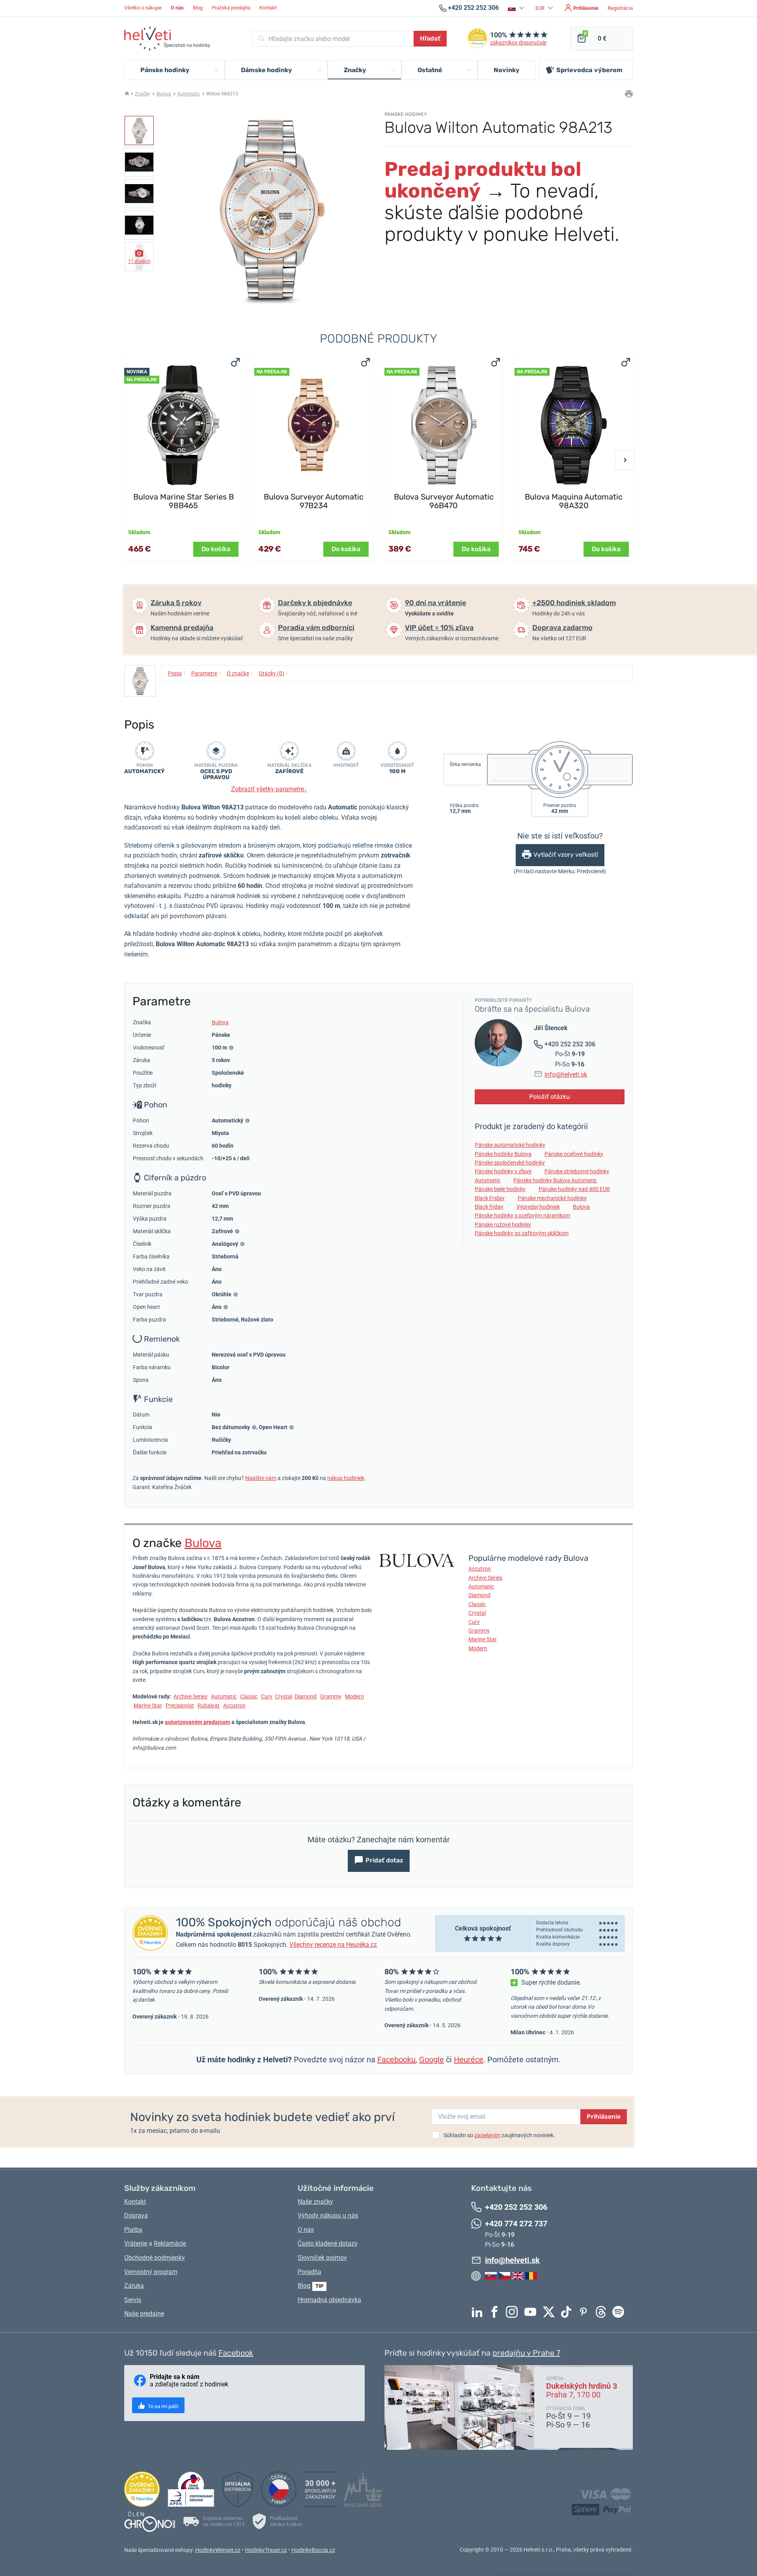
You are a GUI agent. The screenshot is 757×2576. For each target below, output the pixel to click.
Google (432, 2060)
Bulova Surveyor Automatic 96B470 (444, 501)
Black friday (489, 1207)
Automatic (189, 94)
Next (625, 460)
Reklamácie (170, 2243)
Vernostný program (151, 2272)
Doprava (136, 2215)
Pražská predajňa (231, 8)
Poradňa (310, 2272)
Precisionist (180, 1706)
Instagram (514, 2312)
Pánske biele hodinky (500, 1189)
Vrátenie (136, 2243)
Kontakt (268, 8)
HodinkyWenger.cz (218, 2550)
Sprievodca (589, 70)
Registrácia (620, 8)
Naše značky (315, 2202)
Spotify (620, 2312)
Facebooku (396, 2060)
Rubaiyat (209, 1706)
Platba (133, 2230)
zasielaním (487, 2135)
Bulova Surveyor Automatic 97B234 (314, 501)
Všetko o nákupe (143, 8)
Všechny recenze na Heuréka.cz (333, 1945)
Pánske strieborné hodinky (577, 1171)
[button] (517, 8)
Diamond (306, 1696)
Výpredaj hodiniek (538, 1207)
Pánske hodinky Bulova (503, 1154)
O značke (240, 673)
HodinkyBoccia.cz (313, 2550)
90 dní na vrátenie (435, 603)
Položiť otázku (550, 1097)
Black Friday (490, 1198)
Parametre (206, 673)
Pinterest (585, 2312)
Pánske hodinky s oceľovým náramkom (522, 1215)
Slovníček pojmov (322, 2258)
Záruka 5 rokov (176, 603)
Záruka (134, 2286)
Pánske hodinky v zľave (503, 1171)
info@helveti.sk (566, 1075)
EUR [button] (541, 8)
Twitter (551, 2312)
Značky (143, 94)
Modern (354, 1696)
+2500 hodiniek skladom (574, 603)
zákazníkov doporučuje (518, 43)
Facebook (496, 2312)
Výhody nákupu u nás (328, 2215)
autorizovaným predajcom (198, 1722)
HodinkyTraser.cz (266, 2550)
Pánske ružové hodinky (503, 1225)
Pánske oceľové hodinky (574, 1154)
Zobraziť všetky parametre (269, 789)
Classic (249, 1696)
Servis (133, 2300)
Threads (603, 2312)
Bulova (164, 94)
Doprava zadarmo (562, 628)
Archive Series (190, 1696)
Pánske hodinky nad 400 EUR (574, 1189)
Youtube (532, 2312)
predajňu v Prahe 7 (526, 2353)
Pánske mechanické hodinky (552, 1198)
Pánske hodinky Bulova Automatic (555, 1180)
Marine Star (148, 1706)
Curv (267, 1696)
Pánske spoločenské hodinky (510, 1163)
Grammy (331, 1696)
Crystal (283, 1696)
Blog (198, 8)
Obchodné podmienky (155, 2258)
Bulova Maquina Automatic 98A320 (574, 501)
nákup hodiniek (346, 1478)
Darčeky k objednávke (315, 603)
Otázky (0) (273, 673)
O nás (306, 2230)
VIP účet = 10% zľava (439, 628)
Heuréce (469, 2060)
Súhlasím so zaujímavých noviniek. (499, 2135)
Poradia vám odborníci (316, 628)
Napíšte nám (261, 1478)
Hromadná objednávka (329, 2300)
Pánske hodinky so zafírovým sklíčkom (522, 1233)
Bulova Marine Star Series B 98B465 (184, 501)
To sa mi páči (162, 2406)
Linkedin (479, 2312)
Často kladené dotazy (328, 2243)
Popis (177, 673)
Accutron (234, 1706)
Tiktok (568, 2312)
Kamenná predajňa (182, 628)
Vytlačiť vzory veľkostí (566, 855)
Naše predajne (144, 2314)
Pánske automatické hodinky (510, 1145)
